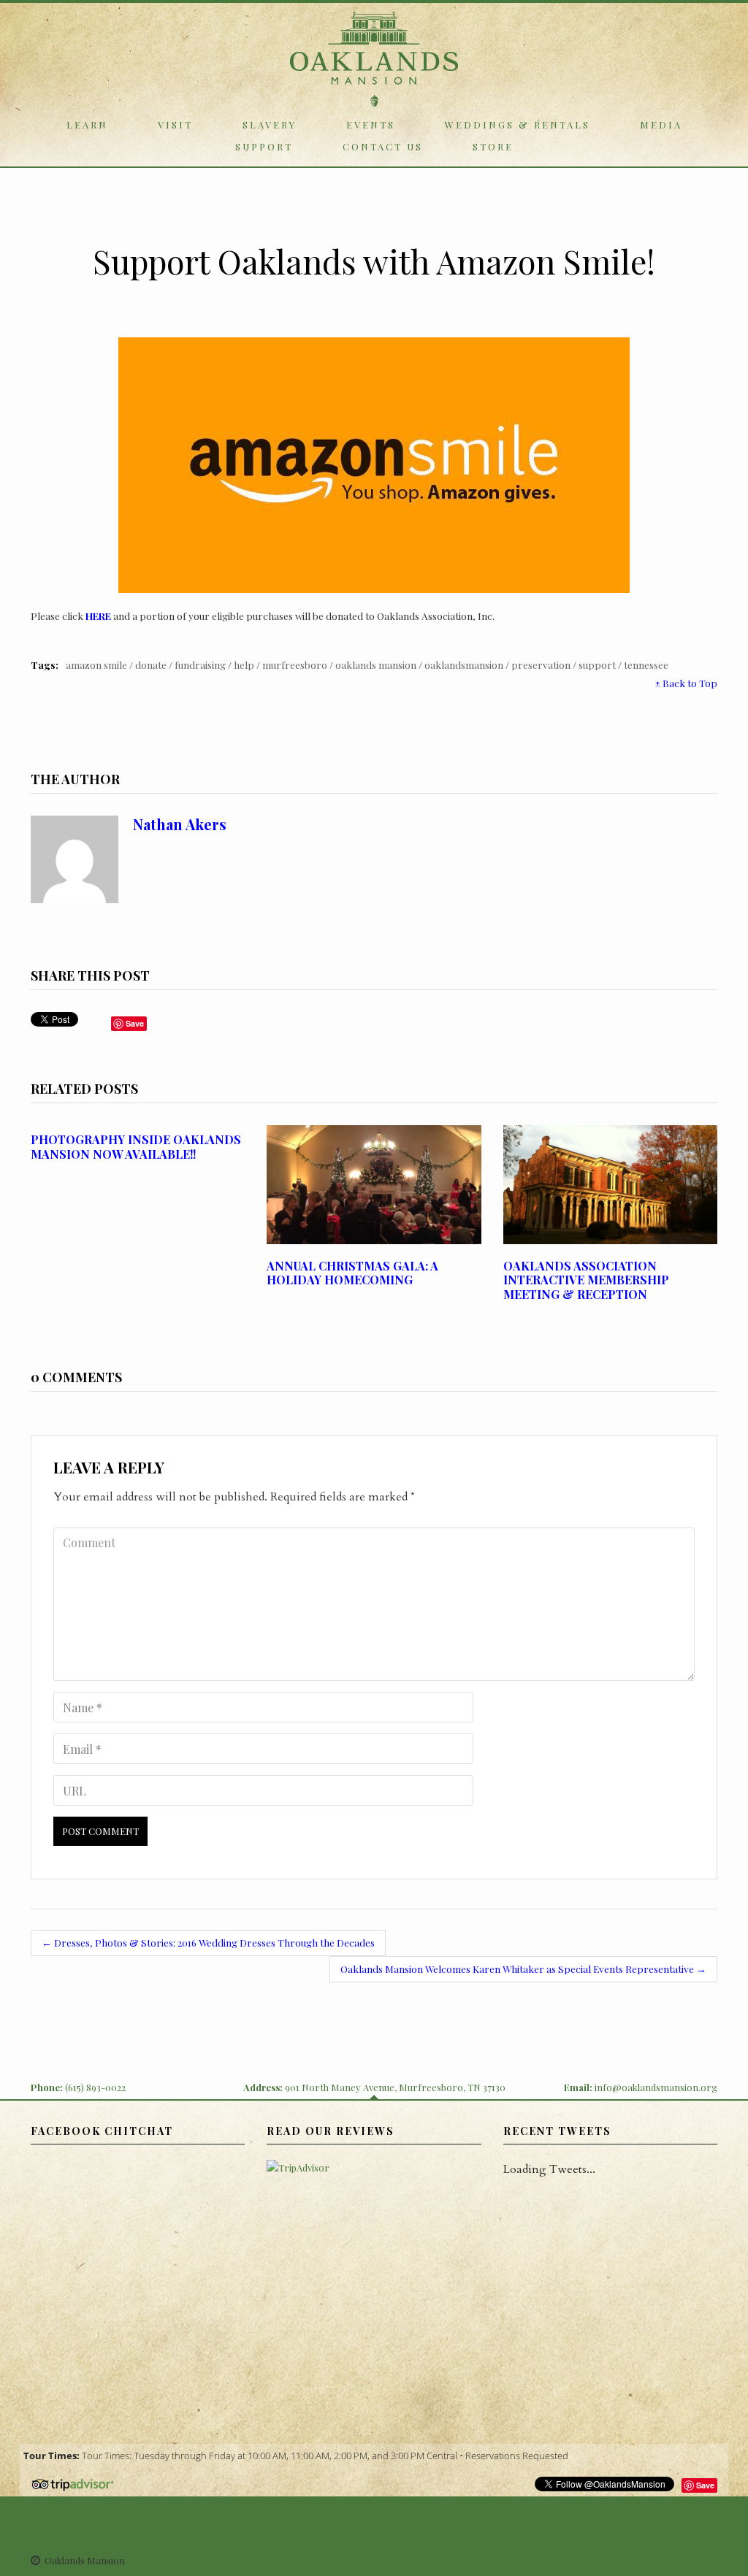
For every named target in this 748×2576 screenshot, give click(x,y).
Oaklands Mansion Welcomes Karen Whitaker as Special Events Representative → (523, 1969)
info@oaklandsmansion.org (656, 2087)
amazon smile (96, 664)
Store (493, 146)
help (244, 664)
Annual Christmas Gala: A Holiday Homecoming (352, 1273)
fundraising (200, 664)
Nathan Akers (180, 824)
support (597, 664)
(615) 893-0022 (95, 2087)
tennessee (646, 664)
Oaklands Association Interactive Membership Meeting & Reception (586, 1280)
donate (151, 664)
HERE (98, 616)
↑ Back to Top (686, 683)
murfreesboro (295, 664)
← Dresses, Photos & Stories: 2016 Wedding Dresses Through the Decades (208, 1942)
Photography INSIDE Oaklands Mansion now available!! (136, 1146)
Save (705, 2485)
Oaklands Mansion (376, 664)
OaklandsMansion (464, 664)
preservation (541, 664)
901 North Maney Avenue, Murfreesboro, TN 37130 (395, 2087)
